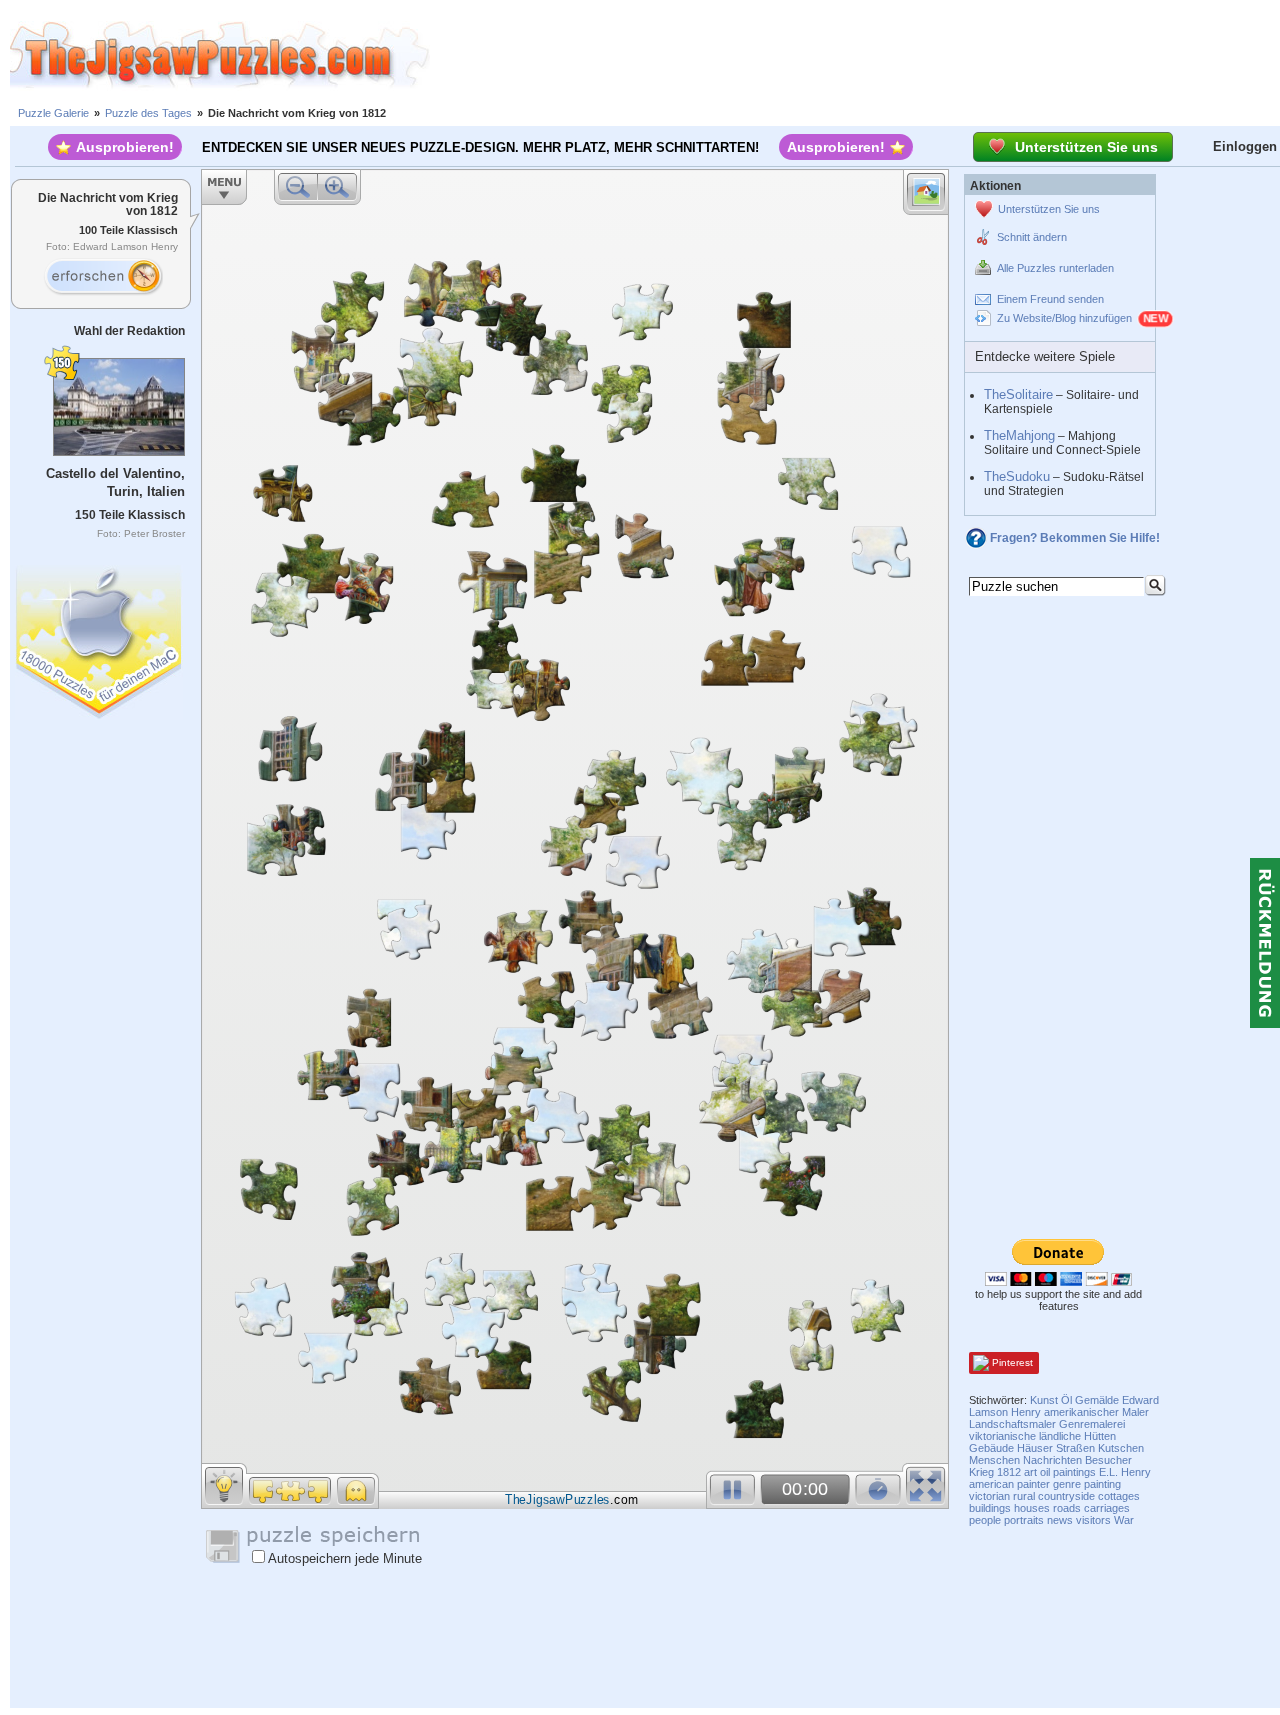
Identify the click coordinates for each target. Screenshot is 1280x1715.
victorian (989, 1496)
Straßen (1075, 1448)
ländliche (1060, 1436)
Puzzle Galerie (53, 113)
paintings (1074, 1472)
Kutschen (1121, 1448)
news (1060, 1520)
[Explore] (103, 277)
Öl (1066, 1400)
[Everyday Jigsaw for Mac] (100, 637)
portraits (1024, 1520)
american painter (1009, 1484)
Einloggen (1245, 146)
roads (1067, 1508)
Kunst (1044, 1400)
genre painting (1087, 1484)
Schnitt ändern (1032, 237)
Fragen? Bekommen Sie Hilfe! (1075, 538)
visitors (1093, 1520)
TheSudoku (1017, 476)
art (1030, 1472)
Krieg (981, 1472)
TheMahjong (1019, 435)
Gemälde (1097, 1400)
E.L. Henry (1125, 1472)
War (1124, 1520)
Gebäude (991, 1448)
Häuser (1035, 1448)
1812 (1009, 1472)
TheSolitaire (1018, 394)
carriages (1107, 1508)
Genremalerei (1092, 1424)
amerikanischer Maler (1096, 1412)
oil (1045, 1472)
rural (1024, 1496)
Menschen (994, 1460)
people (985, 1520)
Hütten (1100, 1436)
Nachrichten (1052, 1460)
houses (1032, 1508)
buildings (990, 1508)
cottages (1119, 1496)
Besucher (1108, 1460)
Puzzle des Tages (148, 113)
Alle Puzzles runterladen (1055, 268)
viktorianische (1002, 1436)
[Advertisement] (855, 55)
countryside (1066, 1496)
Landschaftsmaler (1012, 1424)
